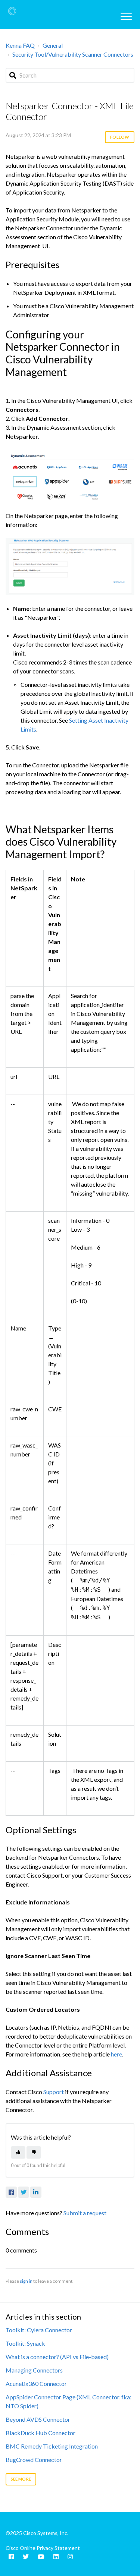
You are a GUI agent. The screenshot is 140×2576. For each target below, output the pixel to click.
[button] (126, 15)
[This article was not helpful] (34, 2152)
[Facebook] (11, 2192)
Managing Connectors (34, 2370)
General (53, 45)
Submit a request (85, 2213)
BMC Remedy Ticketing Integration (52, 2446)
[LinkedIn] (36, 2192)
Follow (120, 137)
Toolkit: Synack (25, 2343)
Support (54, 2092)
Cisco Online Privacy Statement (43, 2548)
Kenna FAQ (20, 45)
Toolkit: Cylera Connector (39, 2330)
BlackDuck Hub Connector (41, 2433)
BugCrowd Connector (34, 2460)
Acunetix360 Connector (36, 2384)
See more (21, 2479)
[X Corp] (24, 2192)
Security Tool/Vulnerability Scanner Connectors (73, 54)
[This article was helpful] (18, 2152)
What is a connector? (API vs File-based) (57, 2357)
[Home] (12, 11)
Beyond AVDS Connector (38, 2419)
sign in (26, 2281)
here (116, 2054)
